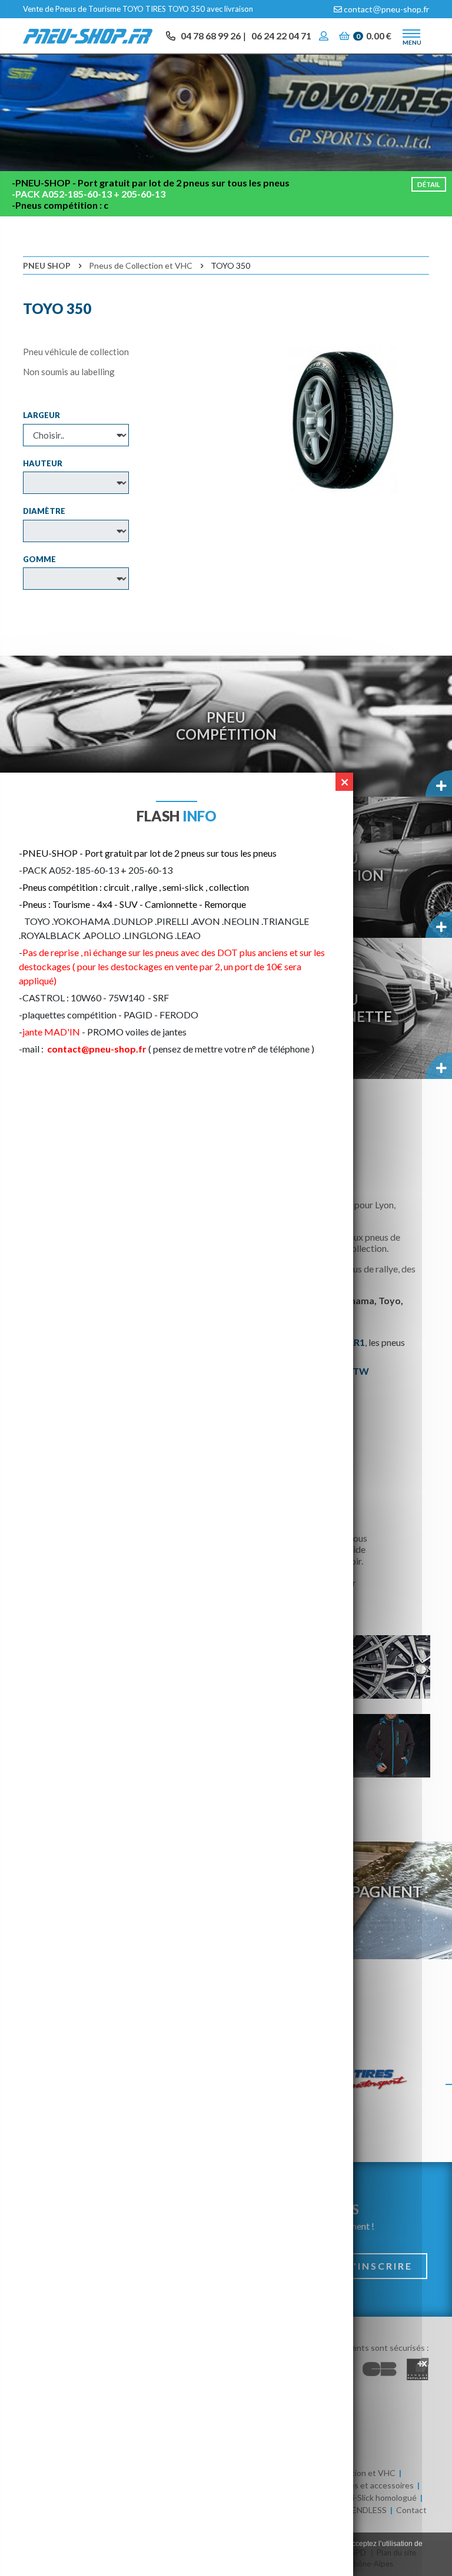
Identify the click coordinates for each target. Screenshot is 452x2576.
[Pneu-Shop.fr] (88, 35)
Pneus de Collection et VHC (141, 265)
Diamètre (44, 511)
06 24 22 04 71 (281, 36)
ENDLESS (369, 2510)
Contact (411, 2510)
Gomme (39, 559)
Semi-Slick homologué (377, 2498)
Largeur (41, 415)
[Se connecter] (325, 36)
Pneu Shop (47, 265)
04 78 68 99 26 (211, 36)
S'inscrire (380, 2266)
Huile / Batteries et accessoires (356, 2485)
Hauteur (43, 463)
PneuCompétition (226, 726)
